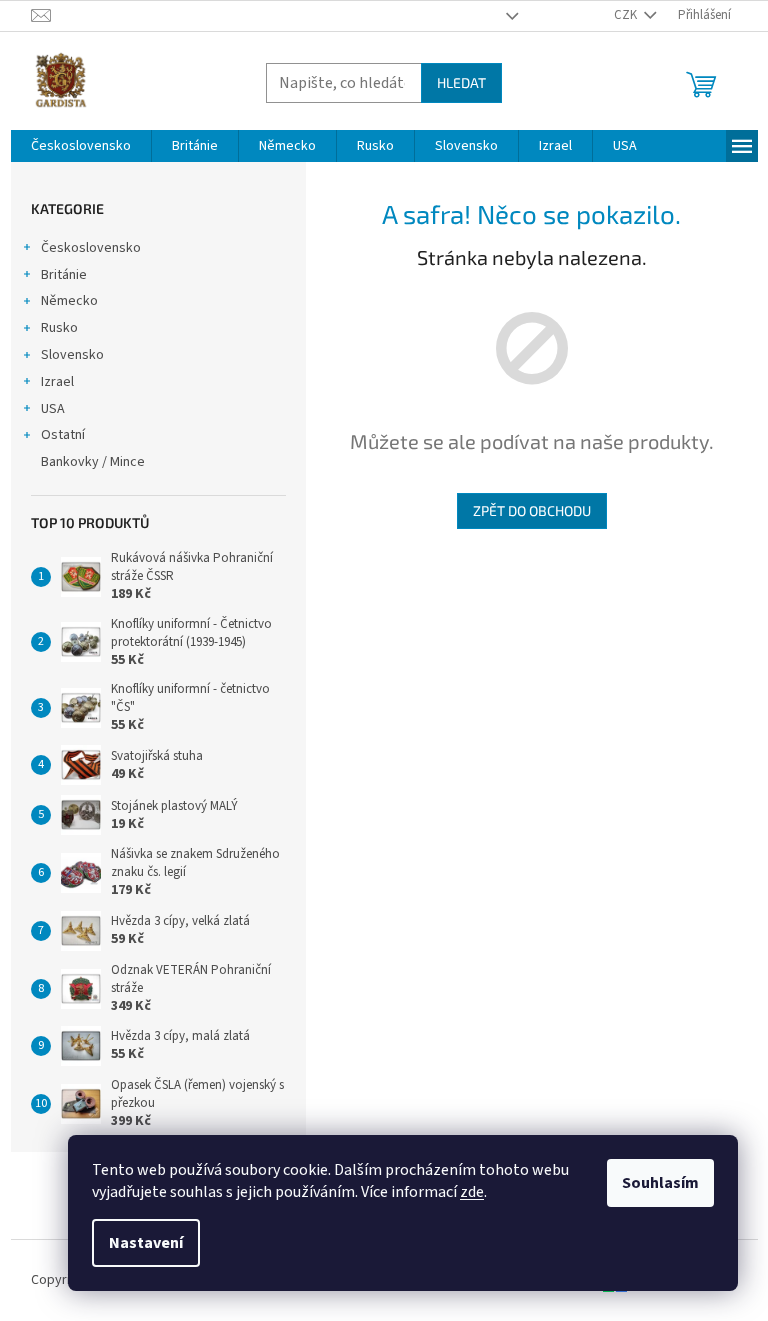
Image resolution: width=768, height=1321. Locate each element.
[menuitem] (81, 146)
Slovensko (72, 355)
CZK (627, 15)
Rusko (59, 328)
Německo (69, 301)
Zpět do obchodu (532, 510)
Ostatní (63, 435)
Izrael (57, 382)
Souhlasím (660, 1183)
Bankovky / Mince (93, 462)
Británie (64, 275)
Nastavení (146, 1243)
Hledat (461, 82)
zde (472, 1192)
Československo (91, 248)
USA (53, 409)
